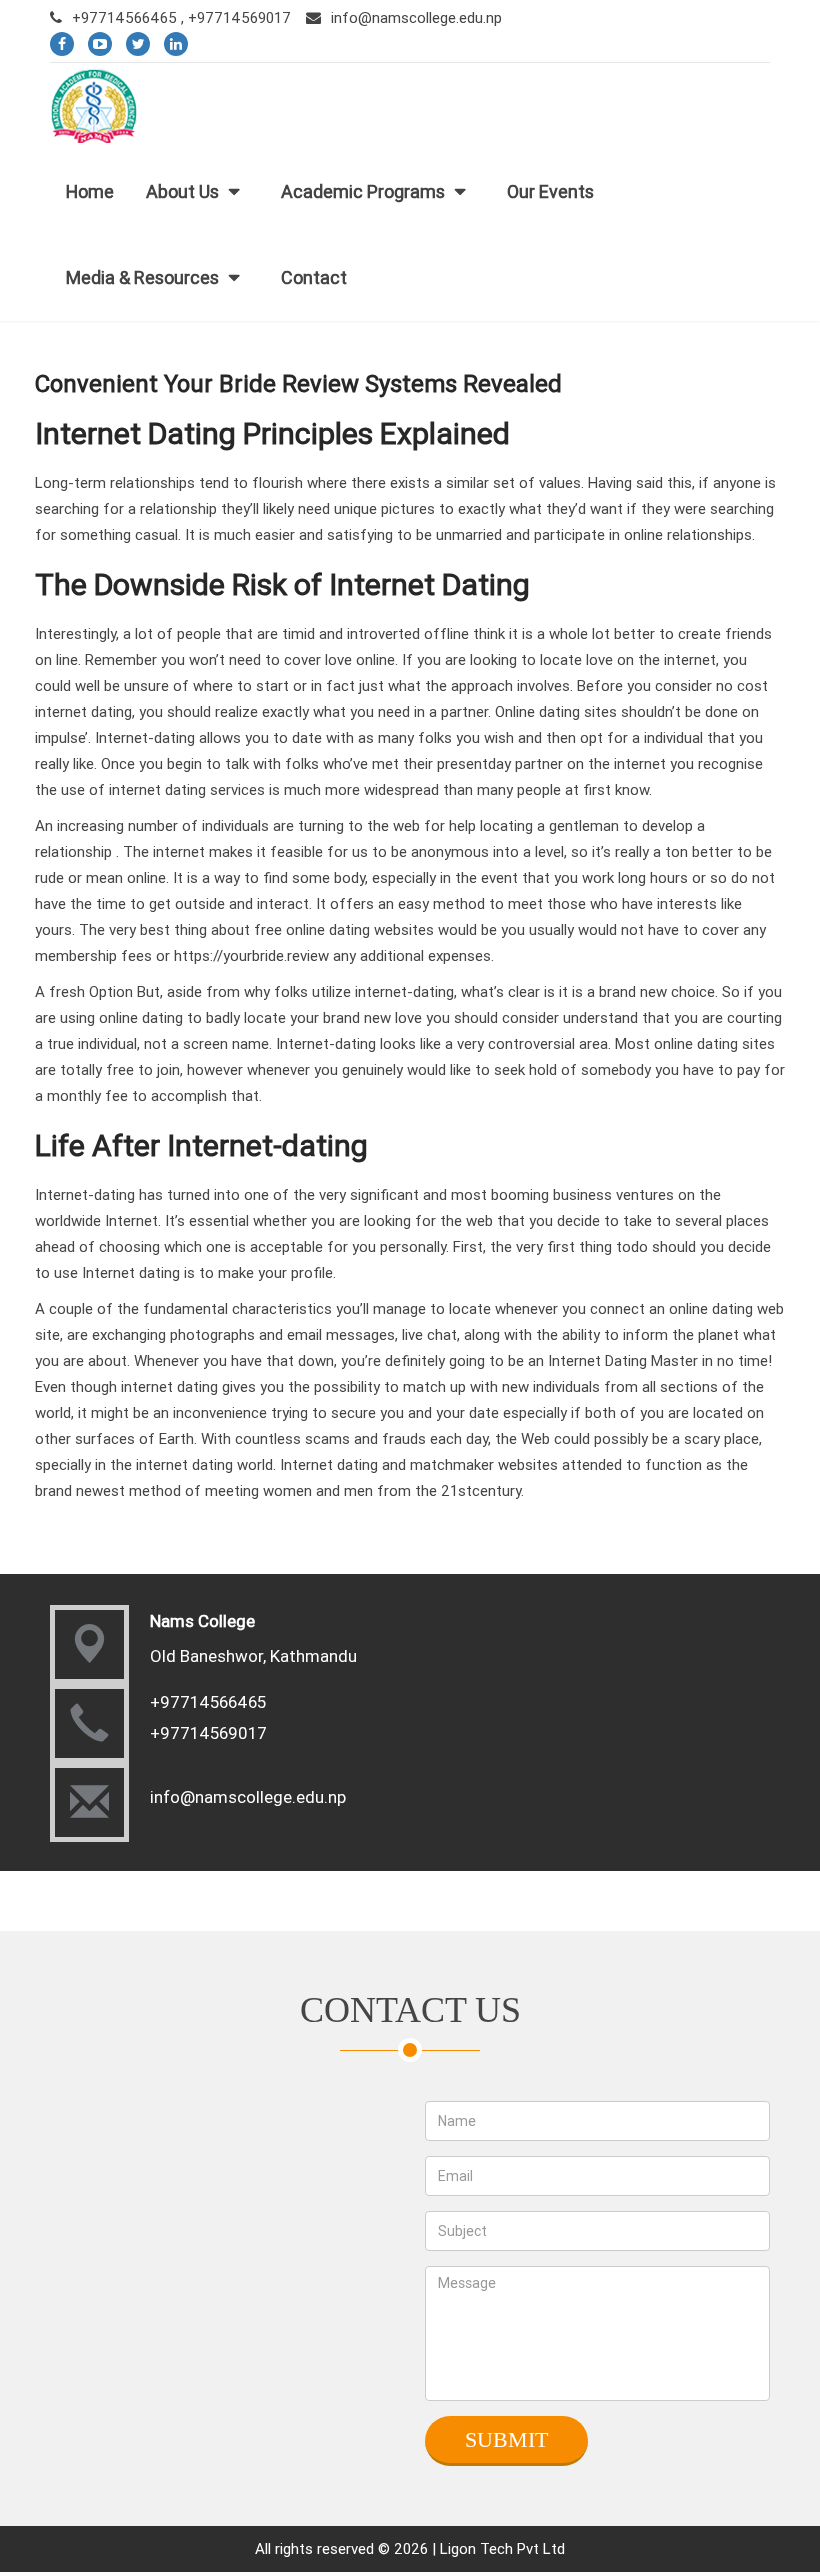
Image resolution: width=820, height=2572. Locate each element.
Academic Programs (363, 191)
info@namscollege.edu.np (416, 17)
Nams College (202, 1621)
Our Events (550, 191)
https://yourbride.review (251, 955)
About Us (182, 191)
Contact (314, 277)
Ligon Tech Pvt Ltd (502, 2548)
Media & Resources (142, 277)
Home (90, 191)
